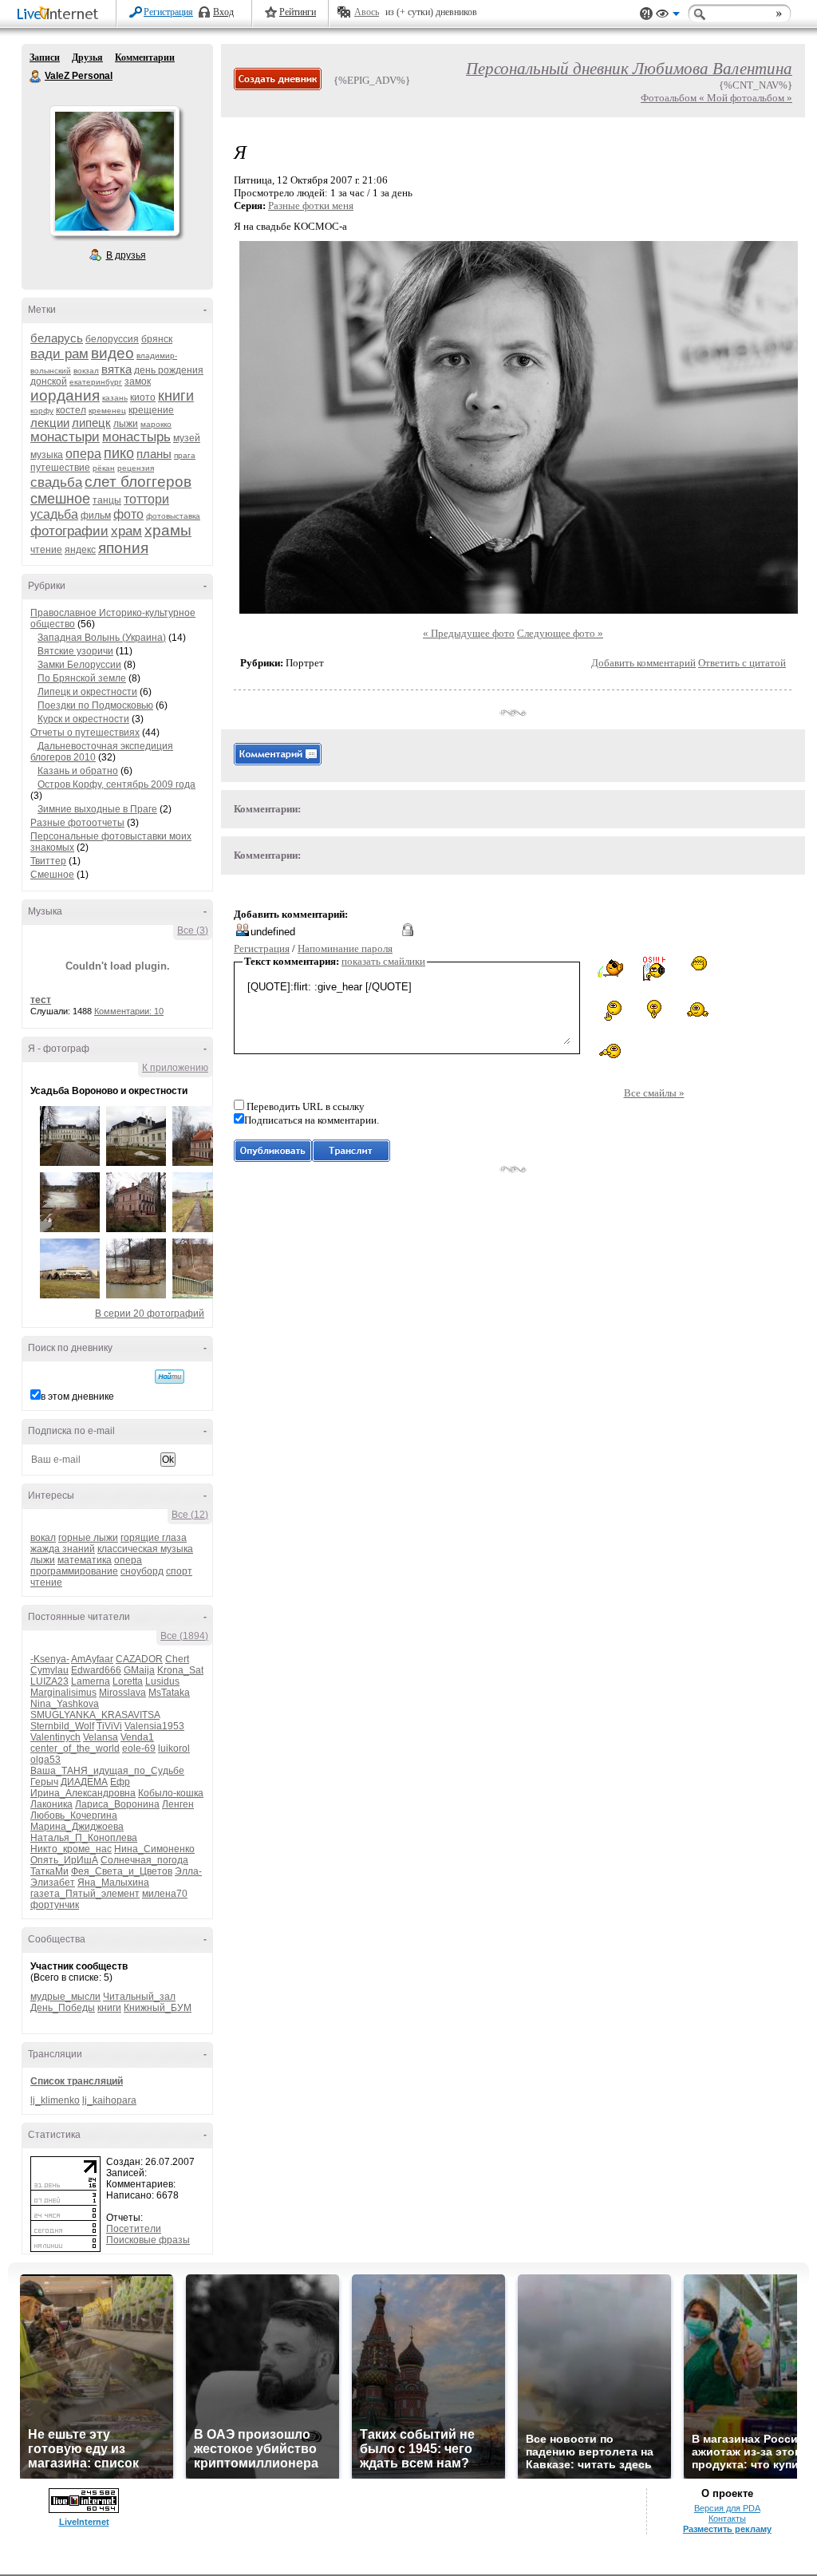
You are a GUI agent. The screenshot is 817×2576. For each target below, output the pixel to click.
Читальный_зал (139, 1997)
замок (138, 381)
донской (49, 381)
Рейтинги (298, 12)
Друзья (87, 57)
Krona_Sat (180, 1670)
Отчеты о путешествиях (85, 733)
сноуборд (142, 1571)
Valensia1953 (154, 1726)
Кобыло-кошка (171, 1793)
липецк (91, 423)
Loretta (128, 1681)
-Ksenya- (50, 1659)
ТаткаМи (49, 1871)
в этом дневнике (77, 1397)
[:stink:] (610, 1051)
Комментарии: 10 (129, 1011)
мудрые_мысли (65, 1997)
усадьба (54, 514)
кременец (107, 411)
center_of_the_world (75, 1748)
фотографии (69, 531)
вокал (43, 1538)
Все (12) (190, 1515)
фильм (96, 516)
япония (123, 548)
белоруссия (112, 339)
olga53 (45, 1760)
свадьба (56, 482)
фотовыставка (173, 516)
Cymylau (49, 1670)
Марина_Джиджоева (77, 1827)
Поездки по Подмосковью (95, 705)
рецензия (136, 468)
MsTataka (169, 1693)
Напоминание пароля (345, 948)
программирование (74, 1571)
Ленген (178, 1804)
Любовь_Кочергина (74, 1815)
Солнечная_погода (144, 1860)
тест (41, 1000)
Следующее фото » (560, 633)
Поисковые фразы (148, 2240)
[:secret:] (654, 1009)
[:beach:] (610, 968)
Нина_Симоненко (154, 1849)
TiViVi (109, 1726)
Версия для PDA (727, 2508)
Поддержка (646, 14)
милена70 (165, 1894)
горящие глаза (154, 1538)
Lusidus (162, 1681)
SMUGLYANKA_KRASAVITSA (95, 1715)
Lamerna (91, 1681)
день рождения (169, 370)
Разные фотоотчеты (77, 823)
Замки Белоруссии (79, 665)
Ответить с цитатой (742, 663)
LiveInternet (61, 15)
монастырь (136, 437)
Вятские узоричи (75, 651)
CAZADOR (139, 1659)
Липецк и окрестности (87, 692)
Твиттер (48, 861)
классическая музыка (145, 1549)
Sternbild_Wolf (62, 1726)
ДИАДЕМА (84, 1782)
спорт (179, 1571)
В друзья (126, 255)
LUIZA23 (49, 1681)
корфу (42, 411)
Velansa (101, 1737)
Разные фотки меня (311, 205)
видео (112, 353)
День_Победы (63, 2008)
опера (83, 454)
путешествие (60, 468)
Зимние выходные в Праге (97, 809)
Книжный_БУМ (158, 2008)
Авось (367, 12)
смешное (60, 499)
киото (143, 397)
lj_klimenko (55, 2100)
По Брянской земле (82, 678)
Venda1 (137, 1737)
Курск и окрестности (83, 719)
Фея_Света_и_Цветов (122, 1871)
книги (176, 396)
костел (71, 410)
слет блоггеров (138, 482)
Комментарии (145, 57)
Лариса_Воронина (117, 1804)
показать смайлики (383, 961)
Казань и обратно (78, 771)
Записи (45, 57)
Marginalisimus (63, 1693)
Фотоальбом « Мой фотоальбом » (716, 98)
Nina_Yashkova (65, 1704)
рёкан (104, 468)
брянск (157, 339)
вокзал (86, 371)
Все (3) (193, 930)
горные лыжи (88, 1538)
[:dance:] (698, 1009)
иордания (65, 395)
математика (85, 1560)
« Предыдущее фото (469, 633)
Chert (177, 1659)
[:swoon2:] (610, 1010)
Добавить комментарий (643, 663)
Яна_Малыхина (113, 1883)
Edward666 (96, 1670)
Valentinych (55, 1737)
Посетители (134, 2229)
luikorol (174, 1748)
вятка (116, 369)
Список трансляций (77, 2081)
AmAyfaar (92, 1659)
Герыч (44, 1782)
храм (126, 531)
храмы (168, 530)
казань (115, 398)
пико (119, 453)
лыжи (126, 424)
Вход (223, 12)
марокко (156, 424)
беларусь (57, 338)
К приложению (175, 1068)
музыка (47, 455)
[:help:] (654, 968)
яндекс (80, 550)
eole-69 (139, 1748)
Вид (668, 16)
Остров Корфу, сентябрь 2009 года (116, 784)
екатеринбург (96, 382)
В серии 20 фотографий (150, 1314)
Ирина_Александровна (83, 1793)
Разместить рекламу (727, 2529)
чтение (46, 550)
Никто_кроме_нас (71, 1849)
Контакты (727, 2519)
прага (185, 455)
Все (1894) (184, 1636)
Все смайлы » (654, 1093)
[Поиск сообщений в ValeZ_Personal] (170, 1377)
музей (187, 438)
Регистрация (168, 12)
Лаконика (51, 1804)
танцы (107, 500)
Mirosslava (122, 1693)
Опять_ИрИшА (64, 1860)
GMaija (139, 1670)
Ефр (120, 1782)
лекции (50, 423)
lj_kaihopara (109, 2100)
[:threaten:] (698, 964)
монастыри (65, 437)
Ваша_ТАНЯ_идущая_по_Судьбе (107, 1771)
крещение (151, 410)
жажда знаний (63, 1549)
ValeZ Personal (36, 77)
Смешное (52, 875)
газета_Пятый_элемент (85, 1894)
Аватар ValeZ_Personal (114, 171)
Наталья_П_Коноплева (84, 1838)
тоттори (146, 499)
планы (154, 454)
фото (128, 514)
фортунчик (55, 1905)
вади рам (59, 354)
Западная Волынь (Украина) (102, 638)
